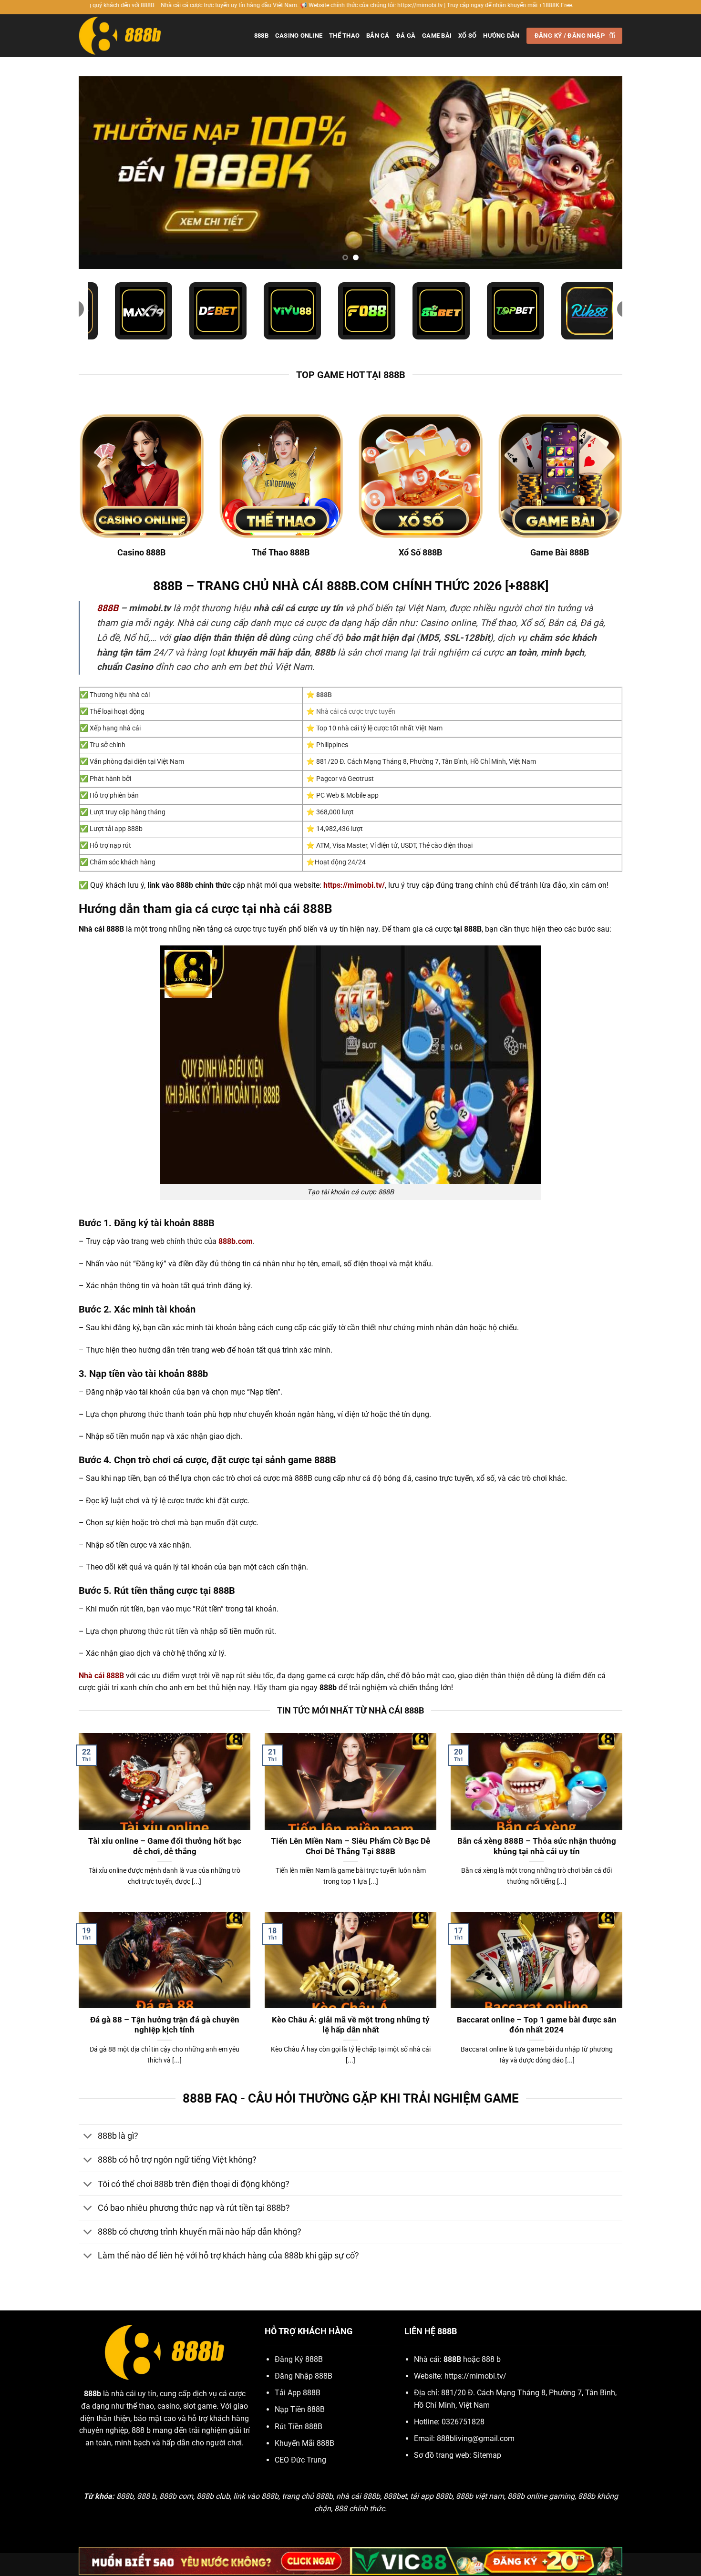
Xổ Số (467, 36)
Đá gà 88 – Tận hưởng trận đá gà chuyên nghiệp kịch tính (165, 2025)
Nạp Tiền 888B (300, 2409)
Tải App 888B (298, 2393)
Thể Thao (344, 36)
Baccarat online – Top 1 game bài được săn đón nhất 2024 (537, 2025)
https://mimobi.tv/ (475, 2376)
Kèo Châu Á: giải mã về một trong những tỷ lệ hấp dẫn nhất (351, 2025)
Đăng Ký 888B (299, 2359)
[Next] (599, 173)
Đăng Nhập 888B (304, 2376)
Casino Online (299, 36)
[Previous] (102, 173)
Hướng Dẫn (501, 36)
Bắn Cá (378, 36)
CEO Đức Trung (300, 2460)
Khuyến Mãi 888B (304, 2443)
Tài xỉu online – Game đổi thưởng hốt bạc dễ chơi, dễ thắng (165, 1846)
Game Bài (437, 36)
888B (261, 36)
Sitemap (487, 2455)
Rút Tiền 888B (299, 2427)
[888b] (126, 36)
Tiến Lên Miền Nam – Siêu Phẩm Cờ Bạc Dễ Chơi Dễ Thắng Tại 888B (350, 1846)
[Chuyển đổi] (88, 2137)
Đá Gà (406, 36)
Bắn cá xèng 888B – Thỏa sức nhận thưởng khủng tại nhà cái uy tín (537, 1846)
